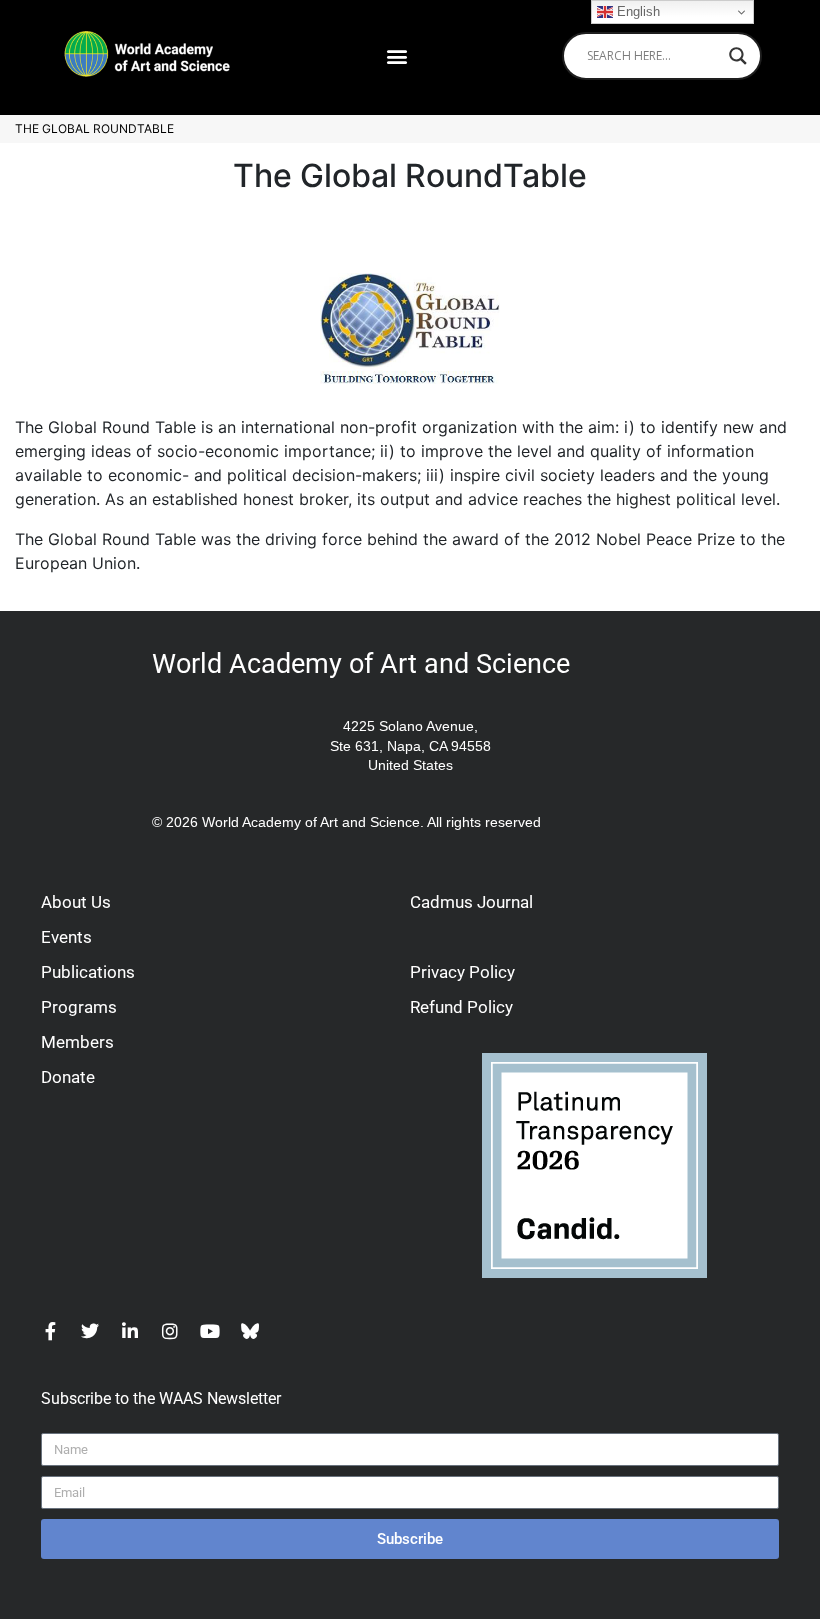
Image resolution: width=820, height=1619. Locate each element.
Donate (68, 1077)
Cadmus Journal (471, 902)
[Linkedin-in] (130, 1331)
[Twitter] (90, 1331)
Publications (88, 972)
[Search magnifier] (738, 56)
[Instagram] (170, 1331)
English (636, 11)
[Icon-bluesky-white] (250, 1331)
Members (77, 1042)
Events (66, 937)
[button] (397, 55)
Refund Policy (461, 1007)
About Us (76, 902)
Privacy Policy (462, 972)
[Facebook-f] (50, 1331)
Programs (79, 1007)
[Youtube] (210, 1331)
